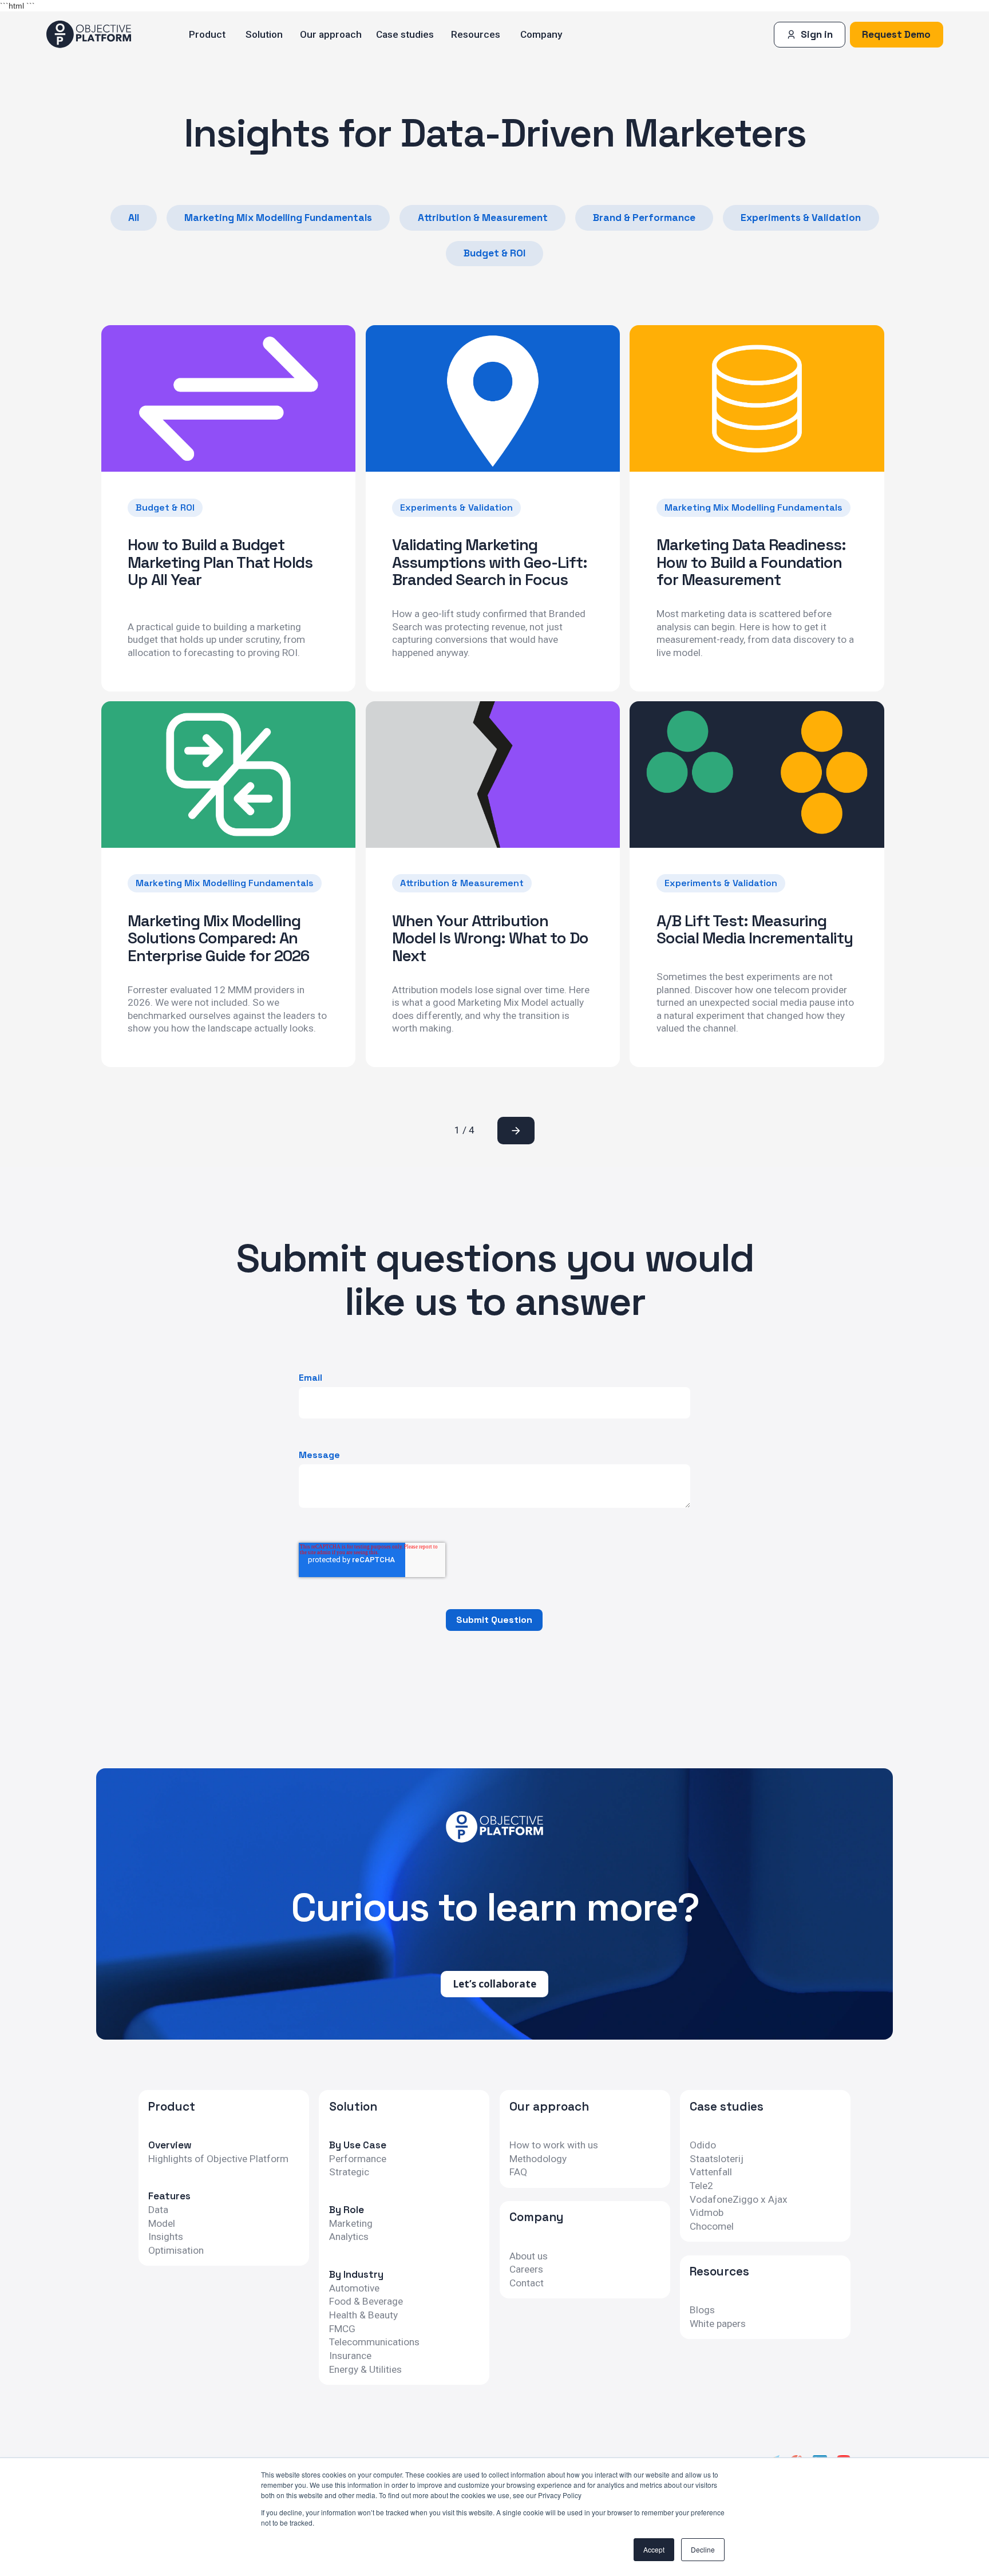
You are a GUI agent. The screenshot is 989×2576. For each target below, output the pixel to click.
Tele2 (701, 2186)
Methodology (538, 2159)
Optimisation (176, 2251)
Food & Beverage (366, 2302)
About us (529, 2256)
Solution (264, 34)
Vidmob (707, 2213)
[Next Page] (516, 1131)
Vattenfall (711, 2172)
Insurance (350, 2356)
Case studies (405, 34)
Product (207, 34)
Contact (527, 2283)
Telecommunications (374, 2342)
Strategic (349, 2172)
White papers (718, 2324)
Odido (703, 2145)
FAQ (518, 2172)
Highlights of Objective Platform (218, 2159)
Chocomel (712, 2227)
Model (162, 2224)
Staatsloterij (717, 2159)
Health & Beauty (363, 2315)
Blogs (702, 2310)
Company (541, 34)
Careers (526, 2269)
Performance (358, 2159)
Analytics (349, 2237)
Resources (476, 34)
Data (158, 2210)
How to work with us (554, 2145)
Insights (166, 2237)
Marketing (351, 2224)
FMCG (342, 2329)
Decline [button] (703, 2549)
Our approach (331, 34)
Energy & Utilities (365, 2370)
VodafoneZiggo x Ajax (739, 2200)
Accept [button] (654, 2549)
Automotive (354, 2288)
